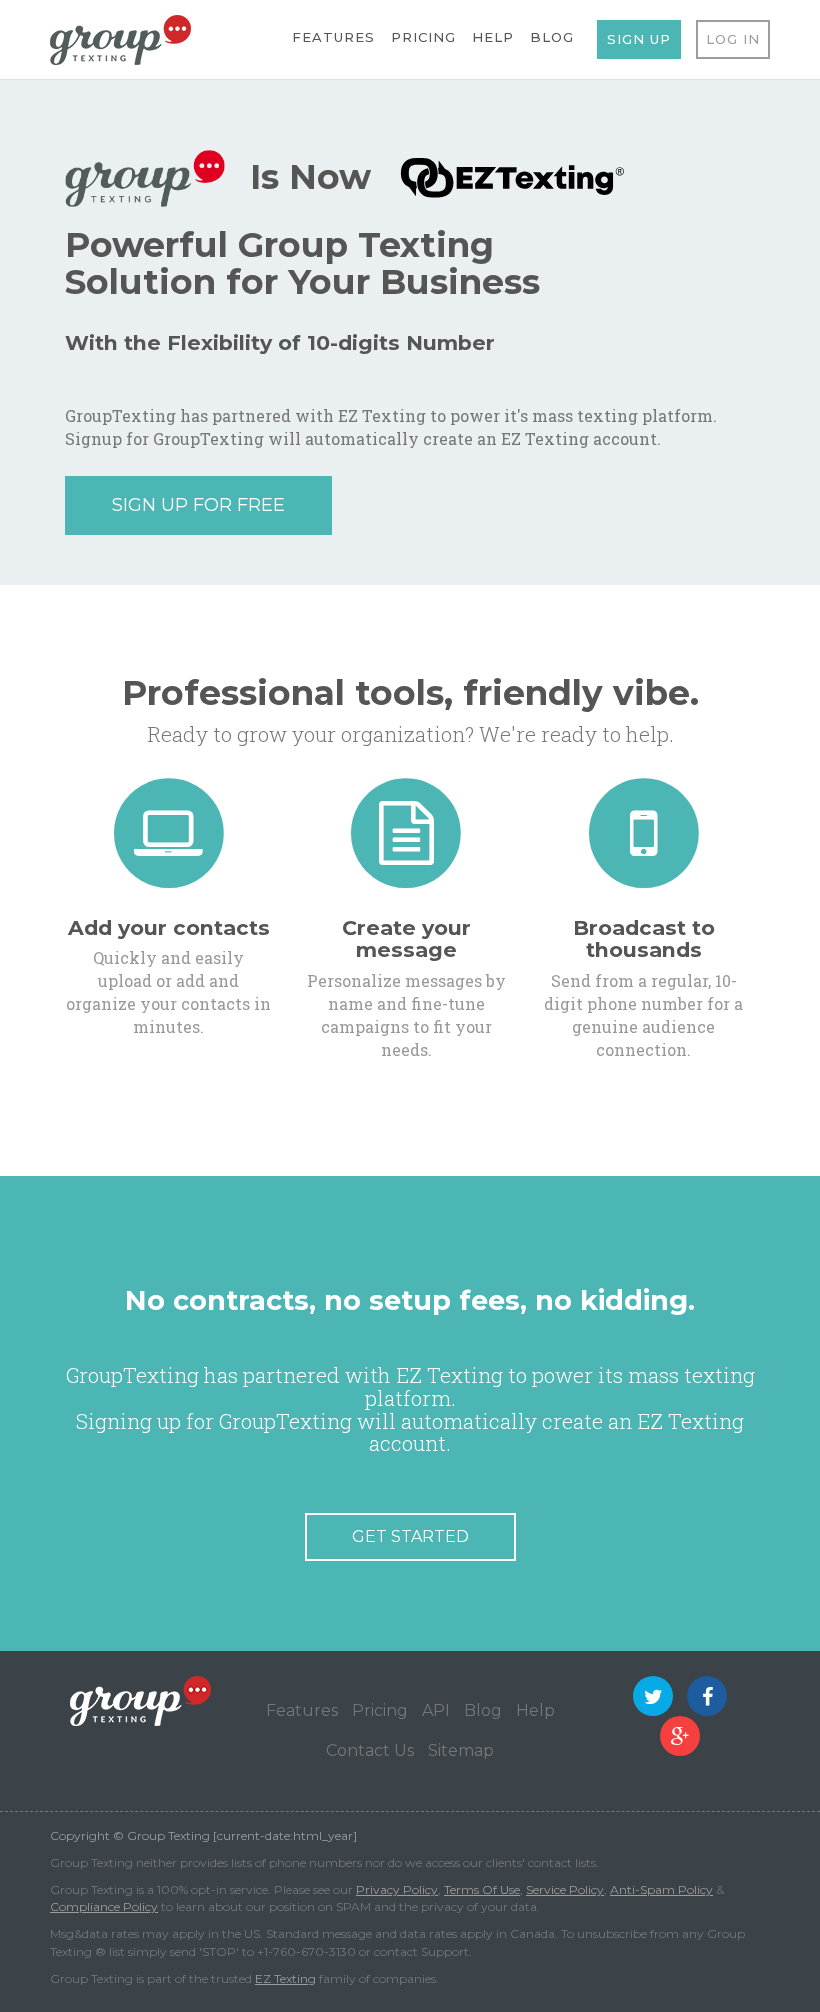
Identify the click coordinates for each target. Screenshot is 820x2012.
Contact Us (370, 1750)
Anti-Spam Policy (661, 1889)
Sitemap (461, 1750)
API (436, 1710)
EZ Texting (285, 1978)
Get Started (410, 1536)
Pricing (423, 37)
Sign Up (639, 39)
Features (333, 37)
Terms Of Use (482, 1889)
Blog (552, 37)
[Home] (120, 38)
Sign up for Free (198, 505)
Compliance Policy (104, 1906)
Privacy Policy (397, 1889)
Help (493, 37)
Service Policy (565, 1889)
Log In (733, 39)
